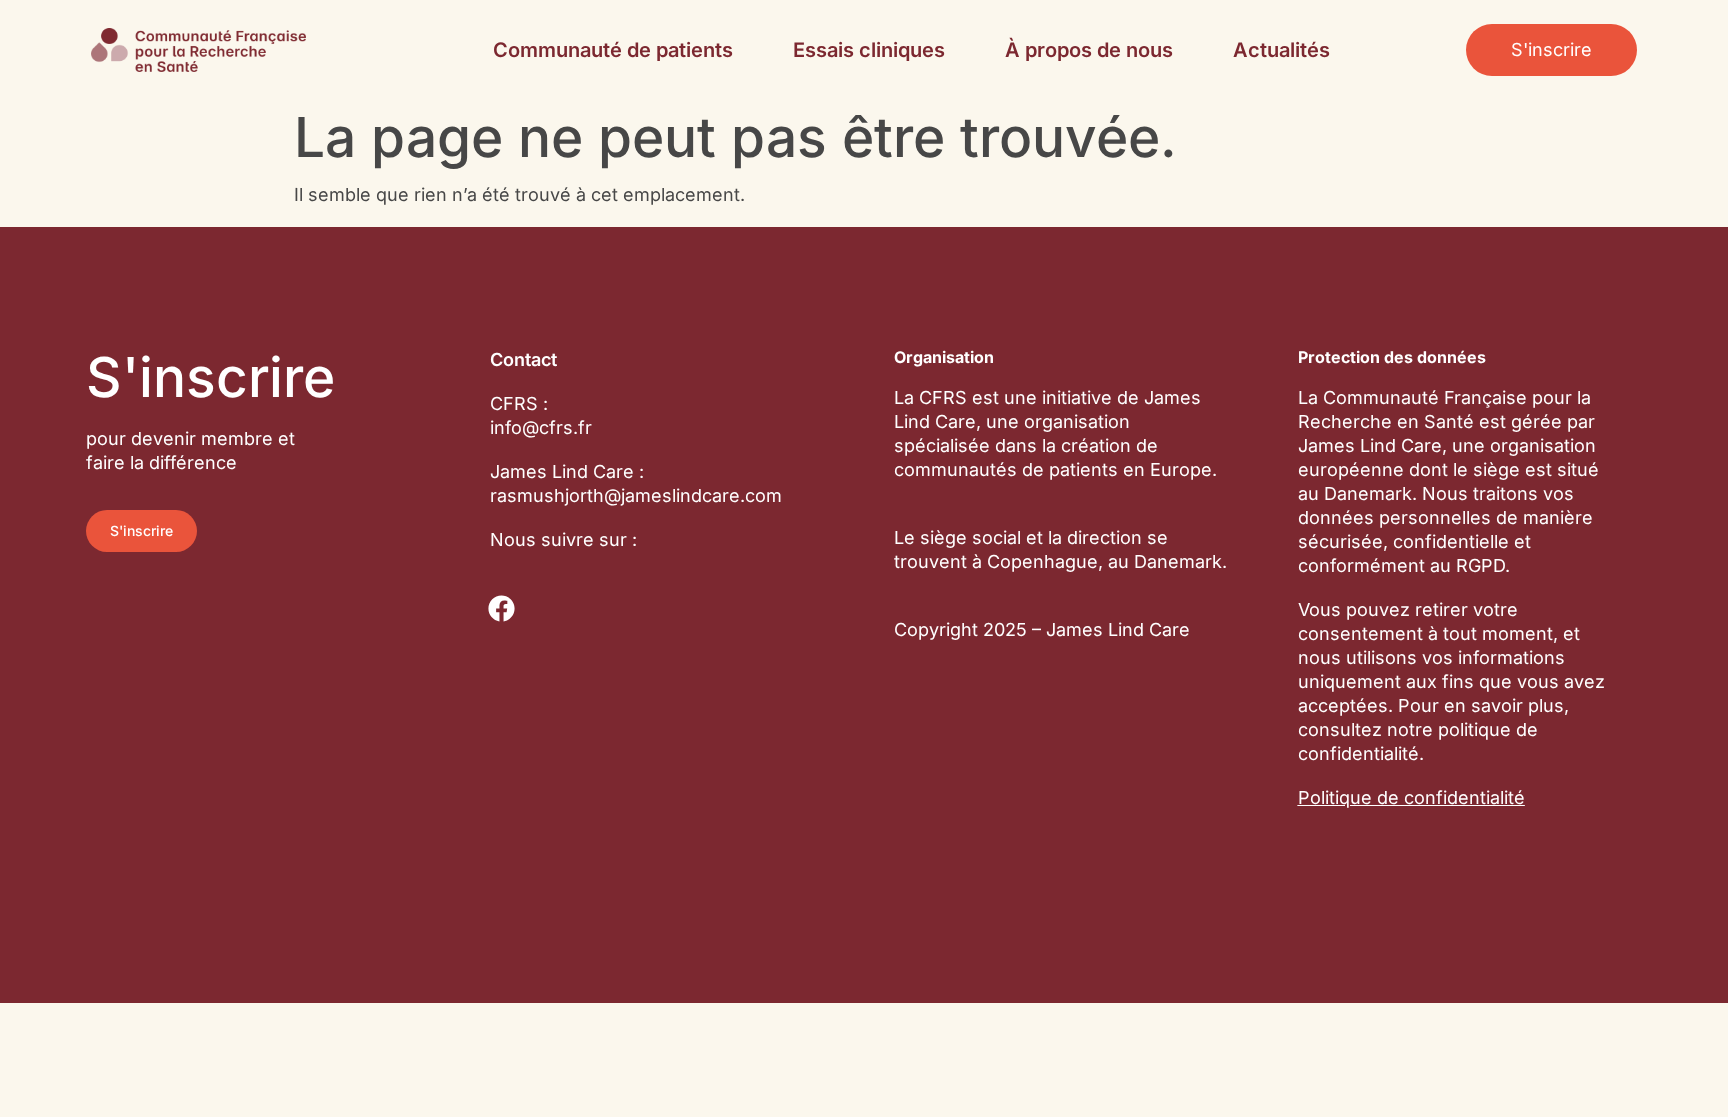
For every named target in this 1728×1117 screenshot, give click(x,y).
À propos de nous (1089, 50)
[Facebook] (502, 609)
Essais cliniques (869, 50)
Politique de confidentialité (1411, 797)
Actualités (1281, 50)
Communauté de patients (613, 50)
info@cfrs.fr (541, 427)
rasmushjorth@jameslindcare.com (636, 495)
